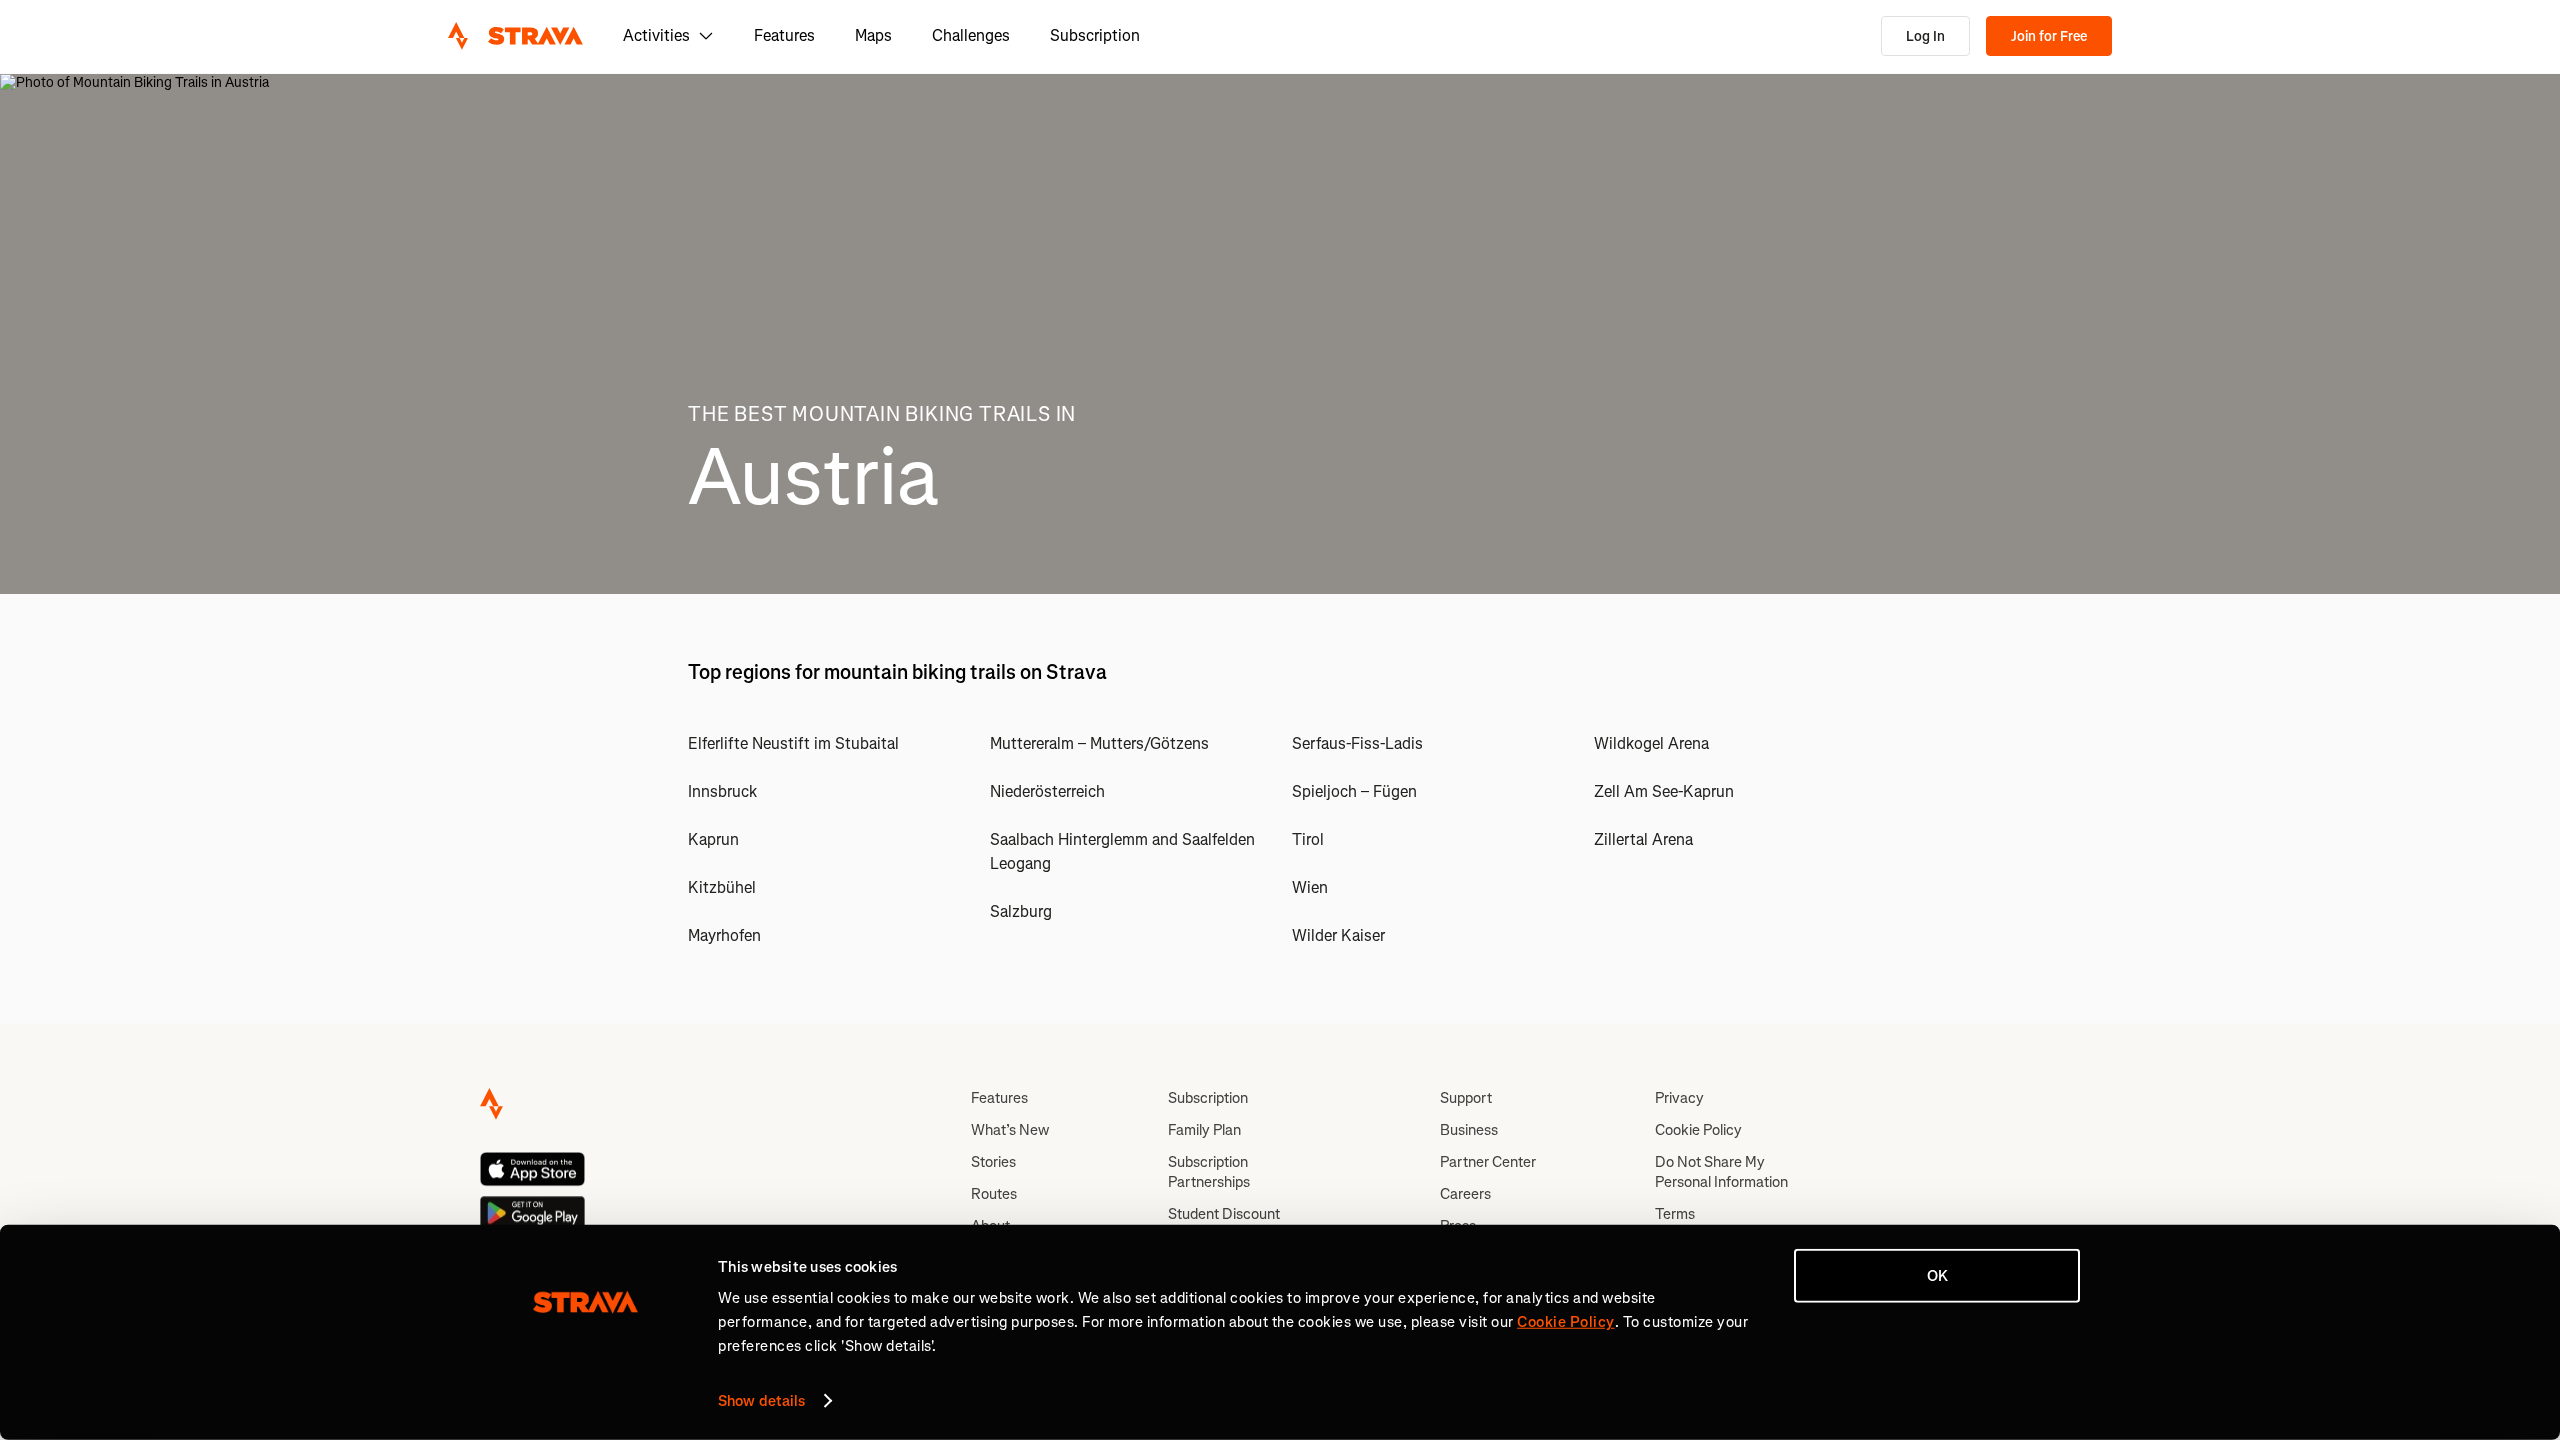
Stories (993, 1162)
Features (784, 35)
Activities (656, 35)
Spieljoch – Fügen (1354, 791)
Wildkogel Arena (1651, 743)
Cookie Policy (1698, 1130)
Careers (1465, 1194)
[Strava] (515, 36)
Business (1469, 1130)
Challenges (971, 35)
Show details (761, 1401)
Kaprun (713, 839)
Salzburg (1021, 911)
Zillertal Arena (1643, 839)
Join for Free (2049, 36)
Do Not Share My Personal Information (1721, 1172)
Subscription (1095, 35)
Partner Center (1488, 1162)
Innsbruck (722, 791)
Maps (873, 35)
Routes (994, 1194)
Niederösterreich (1047, 791)
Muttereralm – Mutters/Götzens (1099, 743)
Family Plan (1204, 1130)
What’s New (1010, 1130)
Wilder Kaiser (1338, 935)
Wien (1310, 887)
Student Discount (1224, 1214)
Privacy (1679, 1098)
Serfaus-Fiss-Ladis (1357, 743)
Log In (1925, 36)
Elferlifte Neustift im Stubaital (793, 743)
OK (1937, 1276)
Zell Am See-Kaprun (1664, 791)
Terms (1675, 1214)
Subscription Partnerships (1209, 1172)
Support (1466, 1098)
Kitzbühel (722, 887)
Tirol (1308, 839)
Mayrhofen (724, 935)
